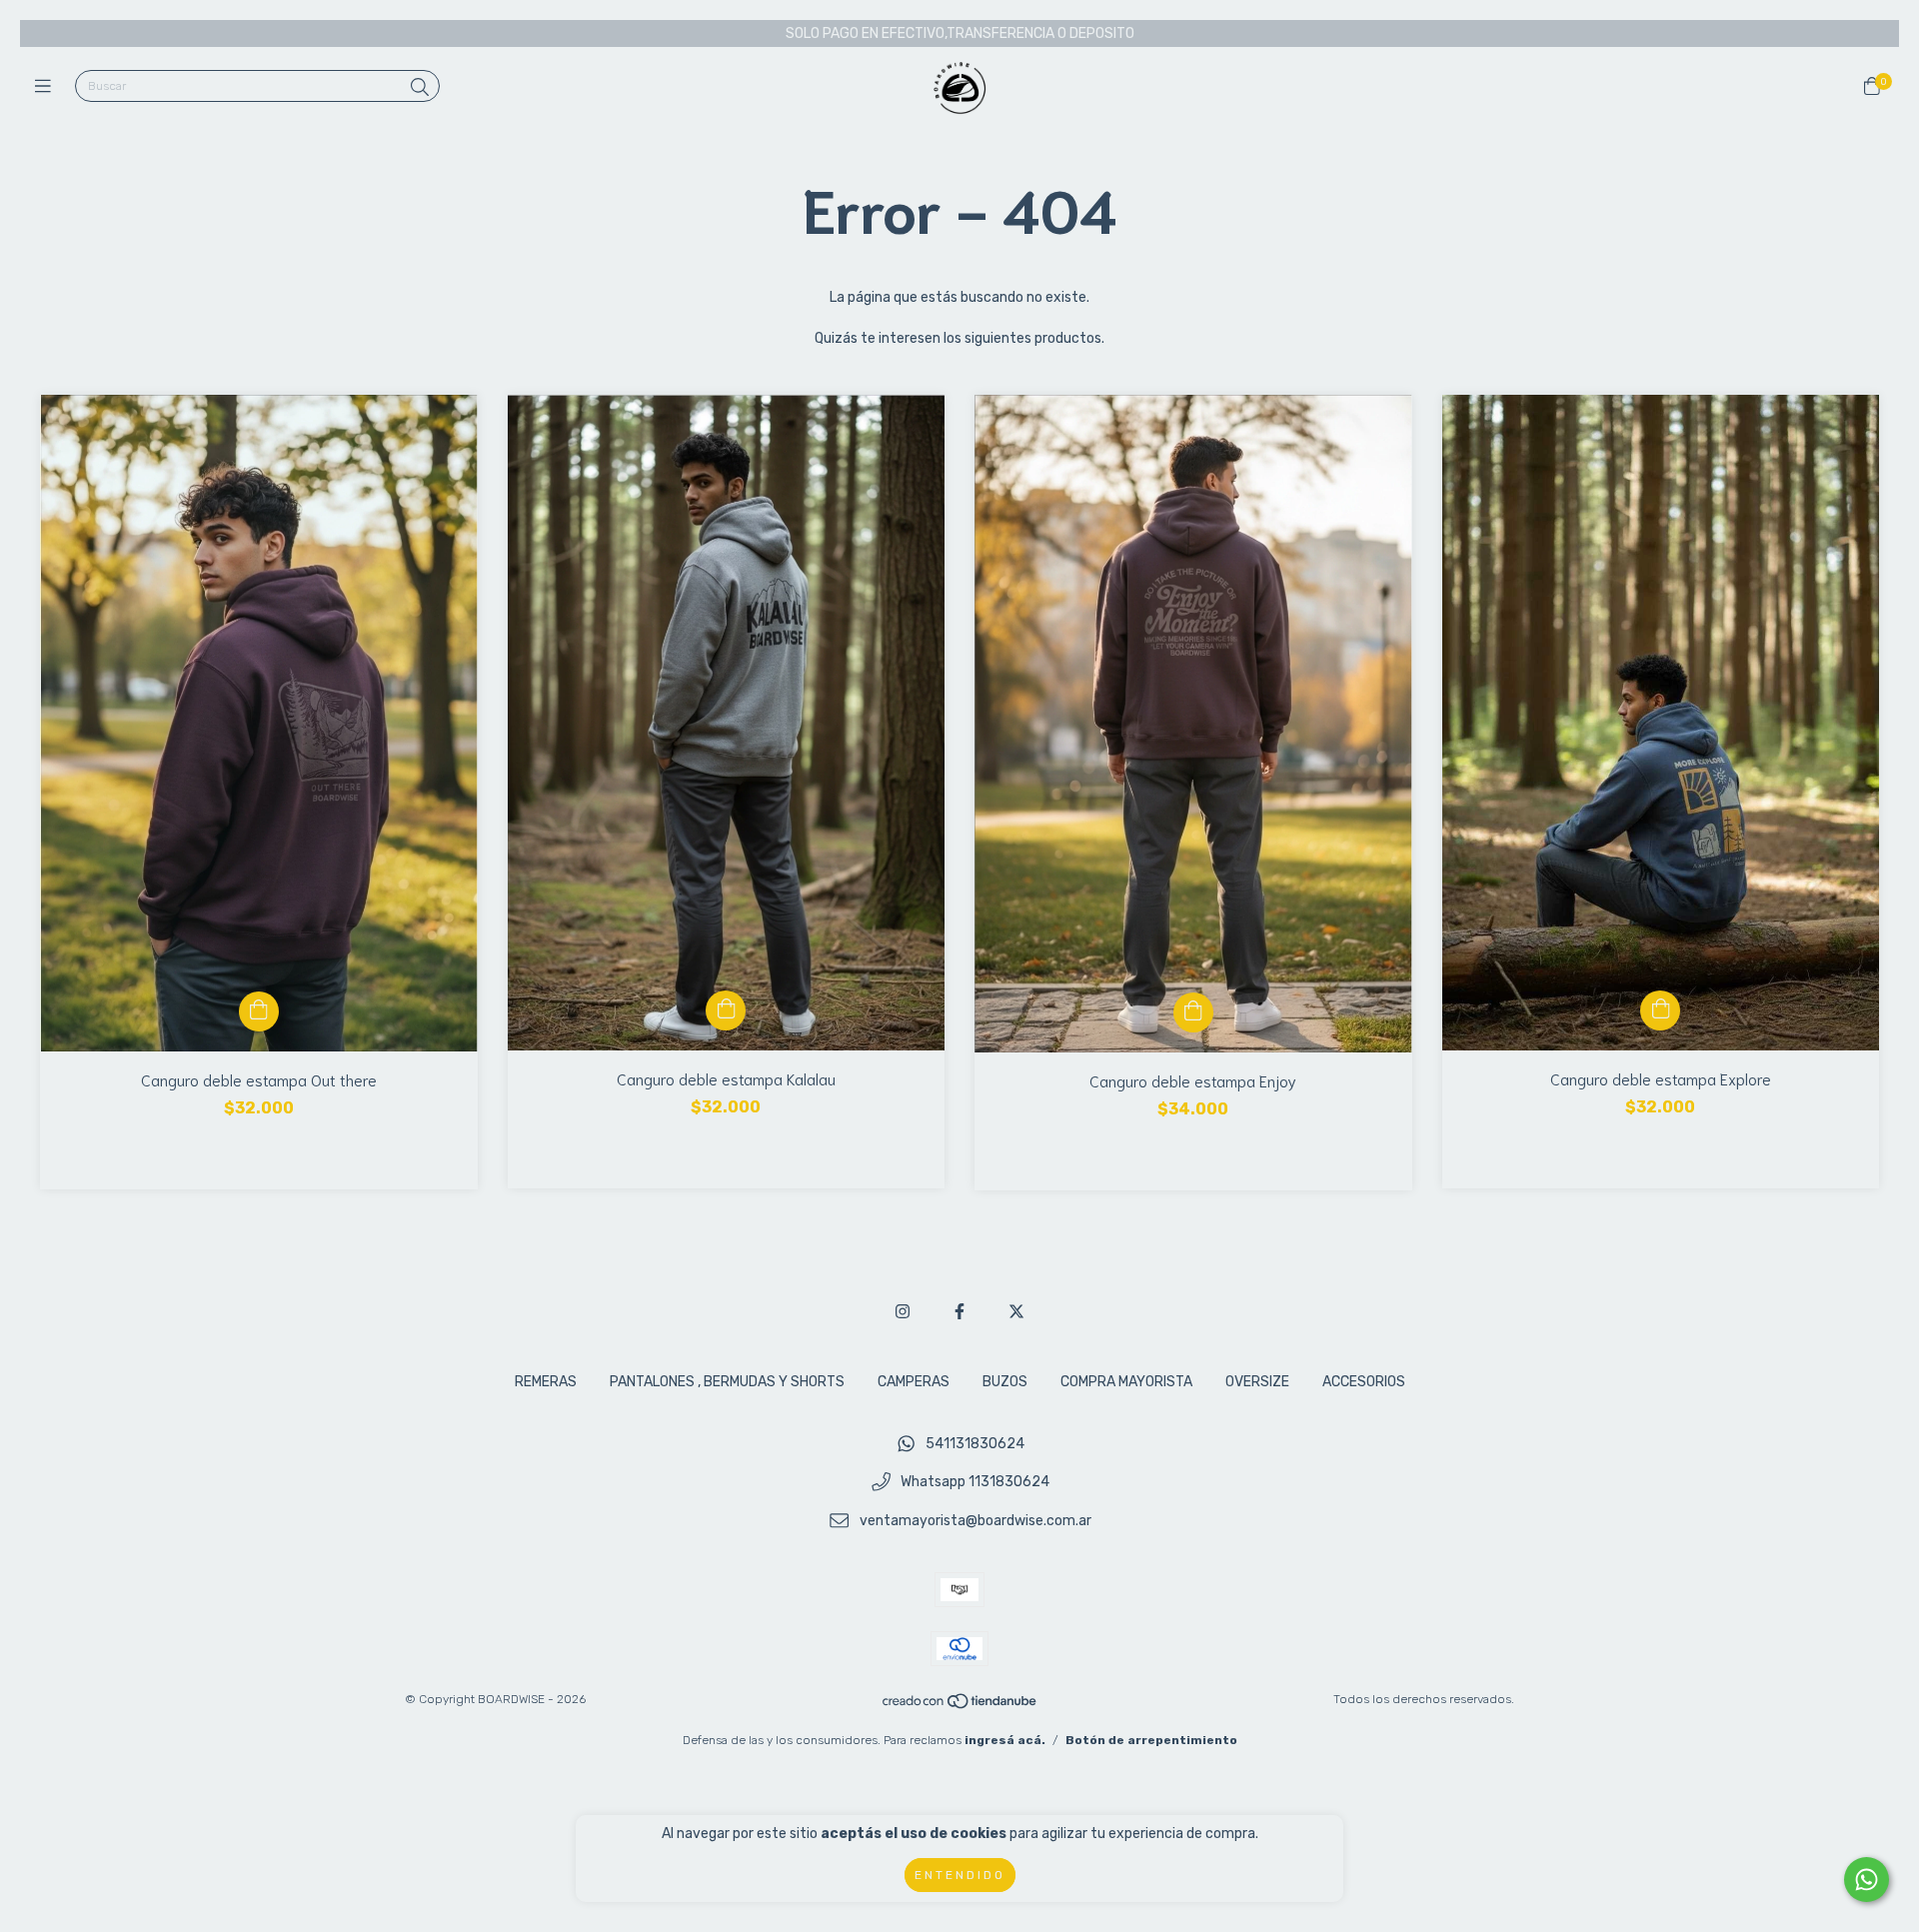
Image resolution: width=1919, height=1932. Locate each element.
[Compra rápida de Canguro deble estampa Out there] (259, 1011)
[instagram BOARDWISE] (903, 1312)
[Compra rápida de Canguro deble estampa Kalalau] (726, 1010)
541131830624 (975, 1444)
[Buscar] (420, 88)
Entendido (960, 1875)
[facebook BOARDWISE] (959, 1312)
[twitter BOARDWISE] (1016, 1312)
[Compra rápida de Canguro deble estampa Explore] (1660, 1010)
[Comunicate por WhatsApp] (1867, 1880)
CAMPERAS (914, 1382)
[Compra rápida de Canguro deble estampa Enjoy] (1193, 1012)
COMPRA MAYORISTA (1126, 1382)
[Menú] (47, 87)
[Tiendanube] (960, 1706)
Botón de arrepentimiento (1151, 1740)
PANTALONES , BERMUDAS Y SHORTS (727, 1382)
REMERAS (546, 1382)
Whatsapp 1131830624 (975, 1483)
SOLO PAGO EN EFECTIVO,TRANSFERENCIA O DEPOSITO (960, 33)
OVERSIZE (1257, 1382)
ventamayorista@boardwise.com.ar (975, 1522)
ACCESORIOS (1364, 1382)
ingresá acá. (1005, 1740)
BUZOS (1005, 1382)
